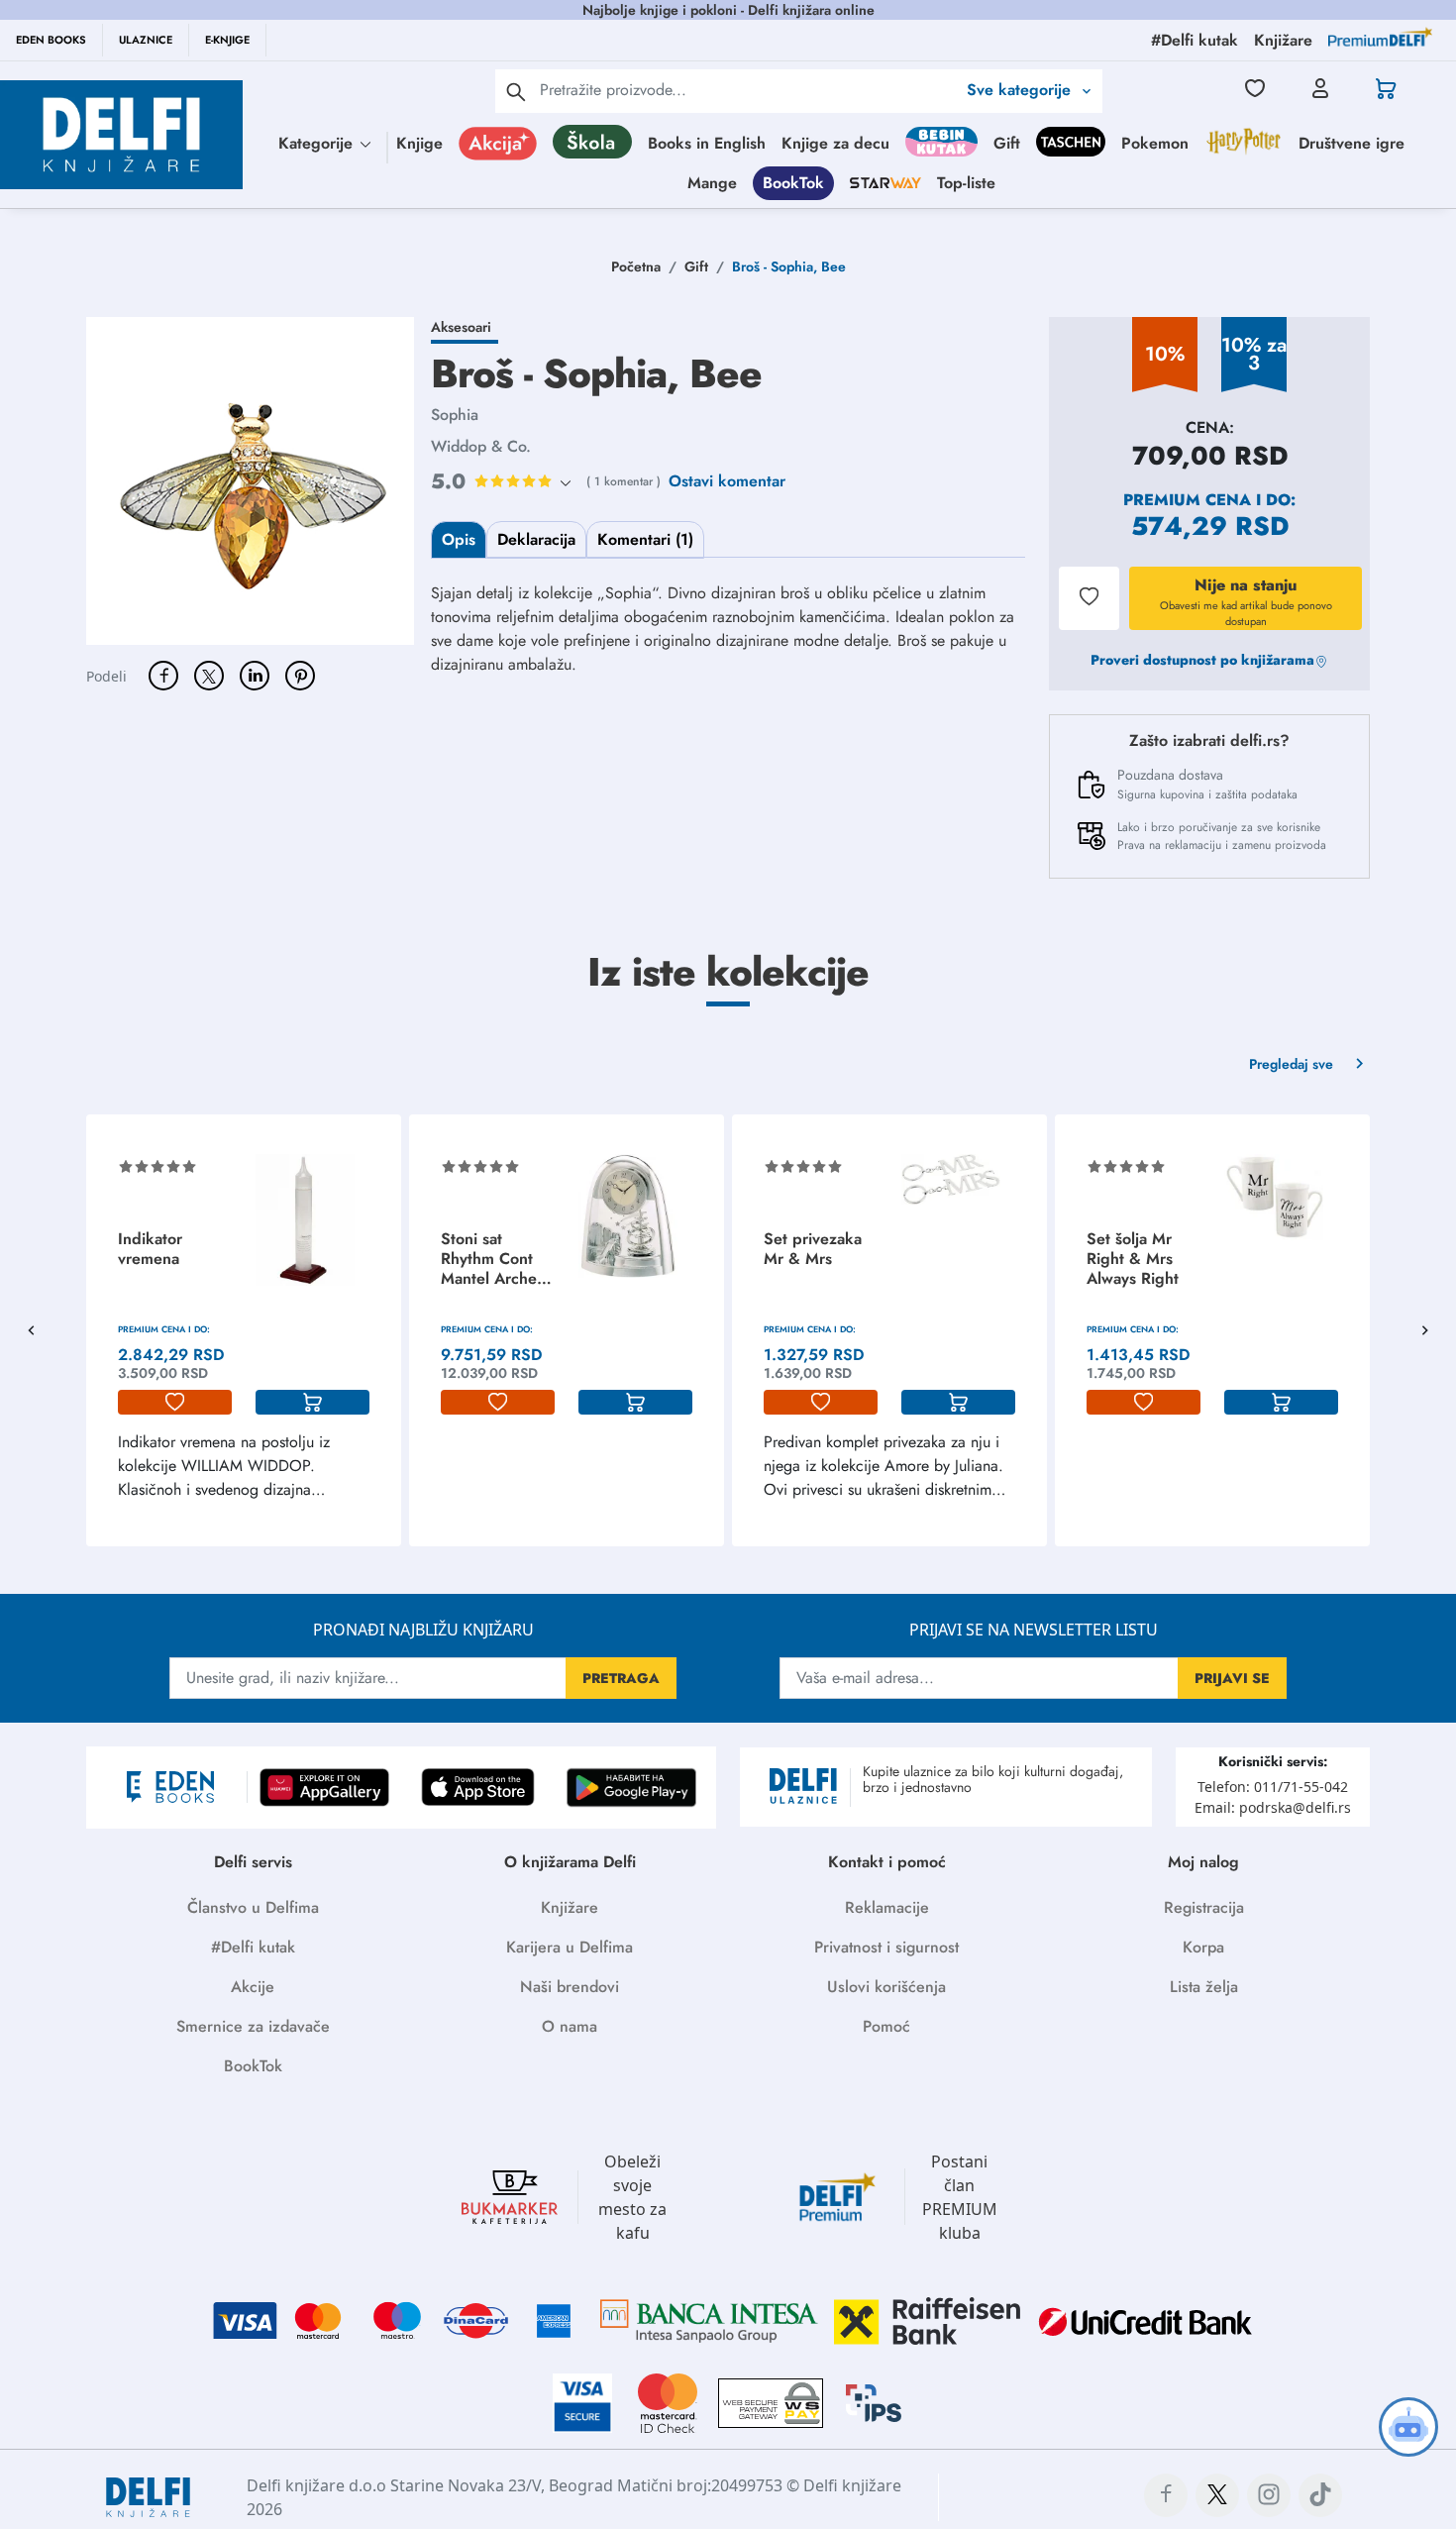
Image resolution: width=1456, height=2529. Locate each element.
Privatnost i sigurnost (886, 1947)
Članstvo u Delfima (253, 1907)
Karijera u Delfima (570, 1947)
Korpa (1203, 1947)
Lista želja (1204, 1987)
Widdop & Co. (481, 446)
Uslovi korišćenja (886, 1987)
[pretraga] (516, 91)
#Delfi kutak (253, 1947)
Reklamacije (887, 1907)
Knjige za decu (835, 143)
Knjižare (570, 1907)
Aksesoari (461, 327)
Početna (636, 266)
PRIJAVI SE (1232, 1678)
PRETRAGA (621, 1678)
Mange (712, 183)
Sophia (455, 415)
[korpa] (312, 1403)
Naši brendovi (570, 1987)
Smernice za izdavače (253, 2026)
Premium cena (1187, 500)
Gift (1007, 143)
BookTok (793, 183)
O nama (570, 2026)
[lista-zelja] (175, 1403)
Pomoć (886, 2026)
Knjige (419, 143)
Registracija (1204, 1907)
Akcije (253, 1987)
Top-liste (966, 183)
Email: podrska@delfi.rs (1273, 1807)
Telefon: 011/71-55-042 (1273, 1787)
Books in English (707, 143)
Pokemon (1155, 143)
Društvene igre (1352, 143)
